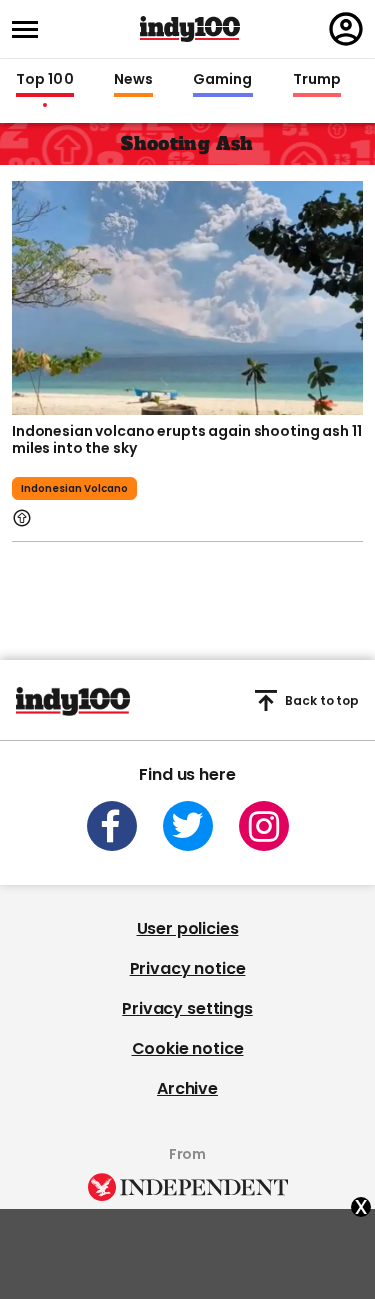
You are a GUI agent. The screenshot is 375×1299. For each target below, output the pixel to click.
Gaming (223, 80)
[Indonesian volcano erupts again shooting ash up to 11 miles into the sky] (187, 296)
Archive (187, 1088)
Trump (317, 80)
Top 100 (45, 80)
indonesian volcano (74, 488)
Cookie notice (188, 1048)
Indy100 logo (190, 29)
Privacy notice (188, 968)
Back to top (322, 700)
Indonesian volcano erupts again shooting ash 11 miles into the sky (186, 440)
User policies (188, 928)
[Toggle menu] (31, 29)
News (133, 80)
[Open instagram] (264, 826)
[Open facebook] (112, 826)
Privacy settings (187, 1008)
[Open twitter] (188, 826)
